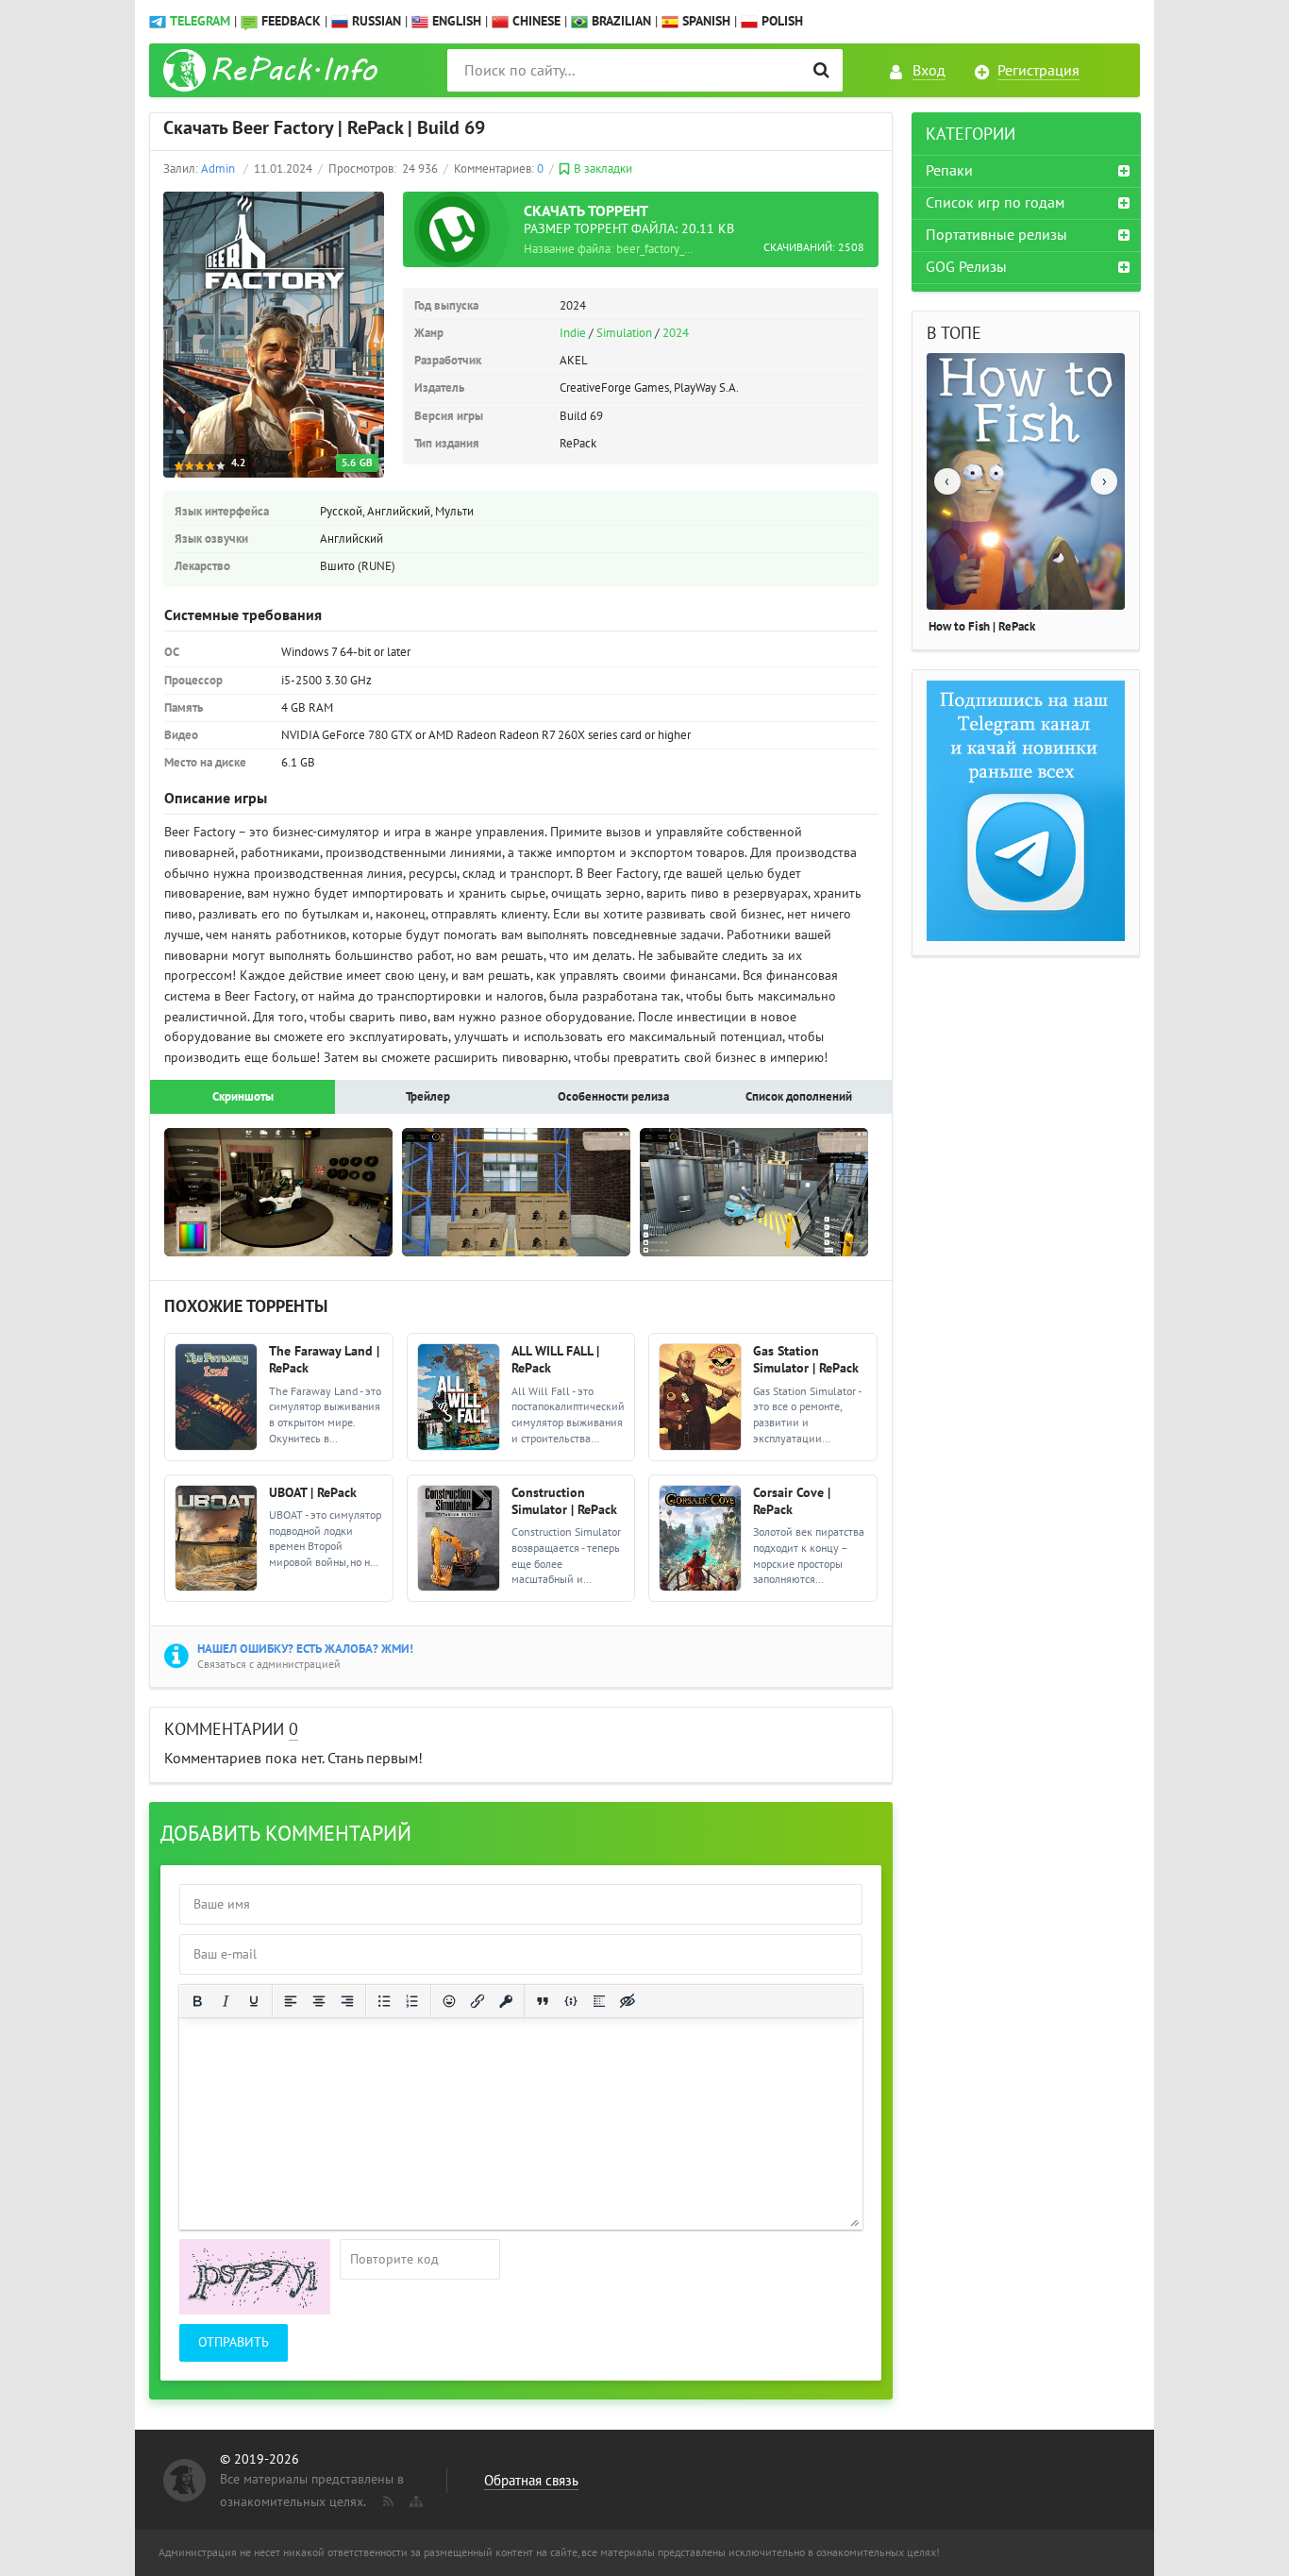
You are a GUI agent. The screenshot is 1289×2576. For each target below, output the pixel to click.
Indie (573, 333)
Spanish (704, 21)
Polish (780, 21)
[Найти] (821, 70)
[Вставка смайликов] (449, 2001)
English (455, 21)
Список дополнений (799, 1097)
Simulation (624, 333)
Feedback (291, 21)
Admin (218, 169)
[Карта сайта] (414, 2498)
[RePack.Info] (273, 70)
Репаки (949, 171)
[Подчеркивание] (254, 2001)
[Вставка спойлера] (599, 2001)
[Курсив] (226, 2001)
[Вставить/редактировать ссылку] (477, 2001)
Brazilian (619, 21)
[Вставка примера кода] (571, 2001)
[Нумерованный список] (412, 2001)
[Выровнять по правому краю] (347, 2001)
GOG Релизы (966, 267)
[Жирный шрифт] (197, 2001)
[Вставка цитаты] (543, 2001)
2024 (676, 333)
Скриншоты (243, 1097)
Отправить (234, 2342)
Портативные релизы (996, 235)
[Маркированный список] (384, 2001)
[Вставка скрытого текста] (628, 2001)
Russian (375, 21)
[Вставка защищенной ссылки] (506, 2001)
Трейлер (428, 1097)
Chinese (535, 21)
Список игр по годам (995, 203)
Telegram (200, 21)
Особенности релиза (613, 1097)
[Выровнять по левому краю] (291, 2001)
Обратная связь (531, 2481)
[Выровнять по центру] (319, 2001)
